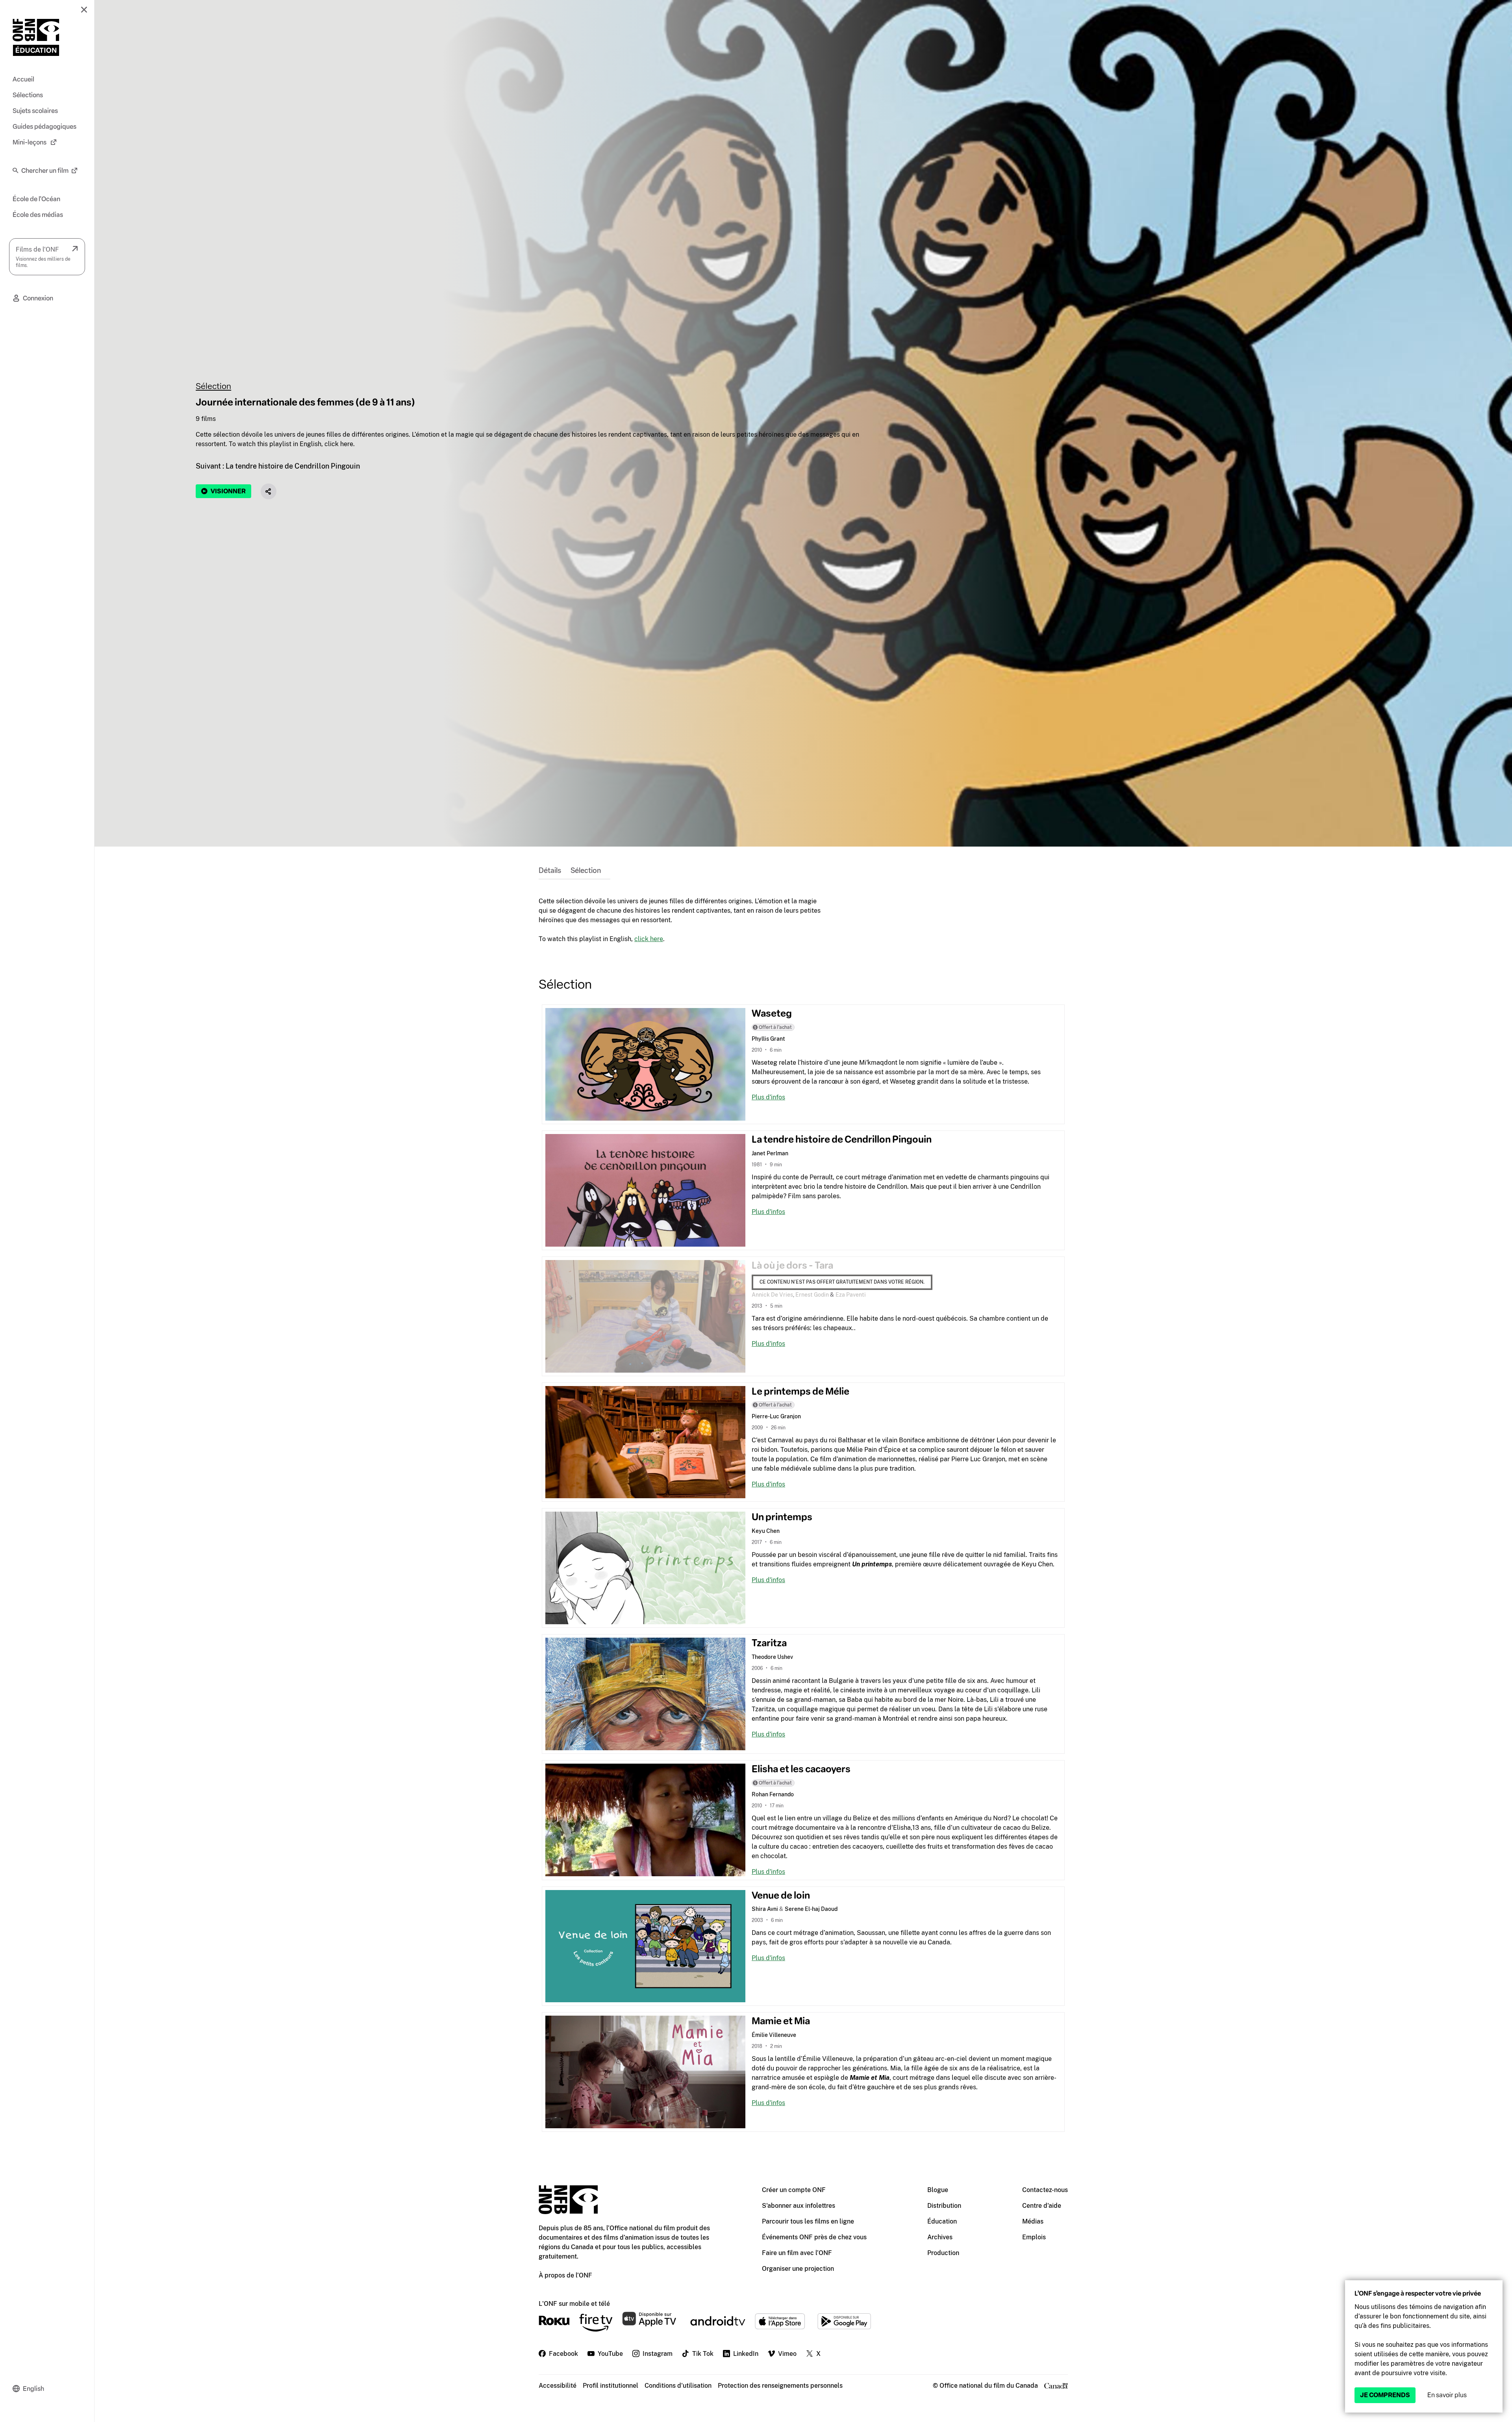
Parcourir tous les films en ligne (808, 2221)
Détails (550, 871)
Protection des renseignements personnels (780, 2386)
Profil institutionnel (611, 2386)
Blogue (938, 2190)
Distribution (944, 2206)
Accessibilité (558, 2386)
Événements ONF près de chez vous (814, 2237)
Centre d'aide (1042, 2206)
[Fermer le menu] (84, 9)
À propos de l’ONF (565, 2275)
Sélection (213, 386)
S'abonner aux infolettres (799, 2206)
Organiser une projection (798, 2269)
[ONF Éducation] (36, 37)
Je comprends (1385, 2395)
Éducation (942, 2221)
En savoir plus (1447, 2395)
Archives (940, 2237)
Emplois (1034, 2237)
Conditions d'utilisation (678, 2386)
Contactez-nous (1045, 2190)
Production (943, 2253)
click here (649, 939)
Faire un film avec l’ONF (797, 2253)
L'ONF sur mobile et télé (574, 2304)
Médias (1033, 2221)
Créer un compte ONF (794, 2190)
